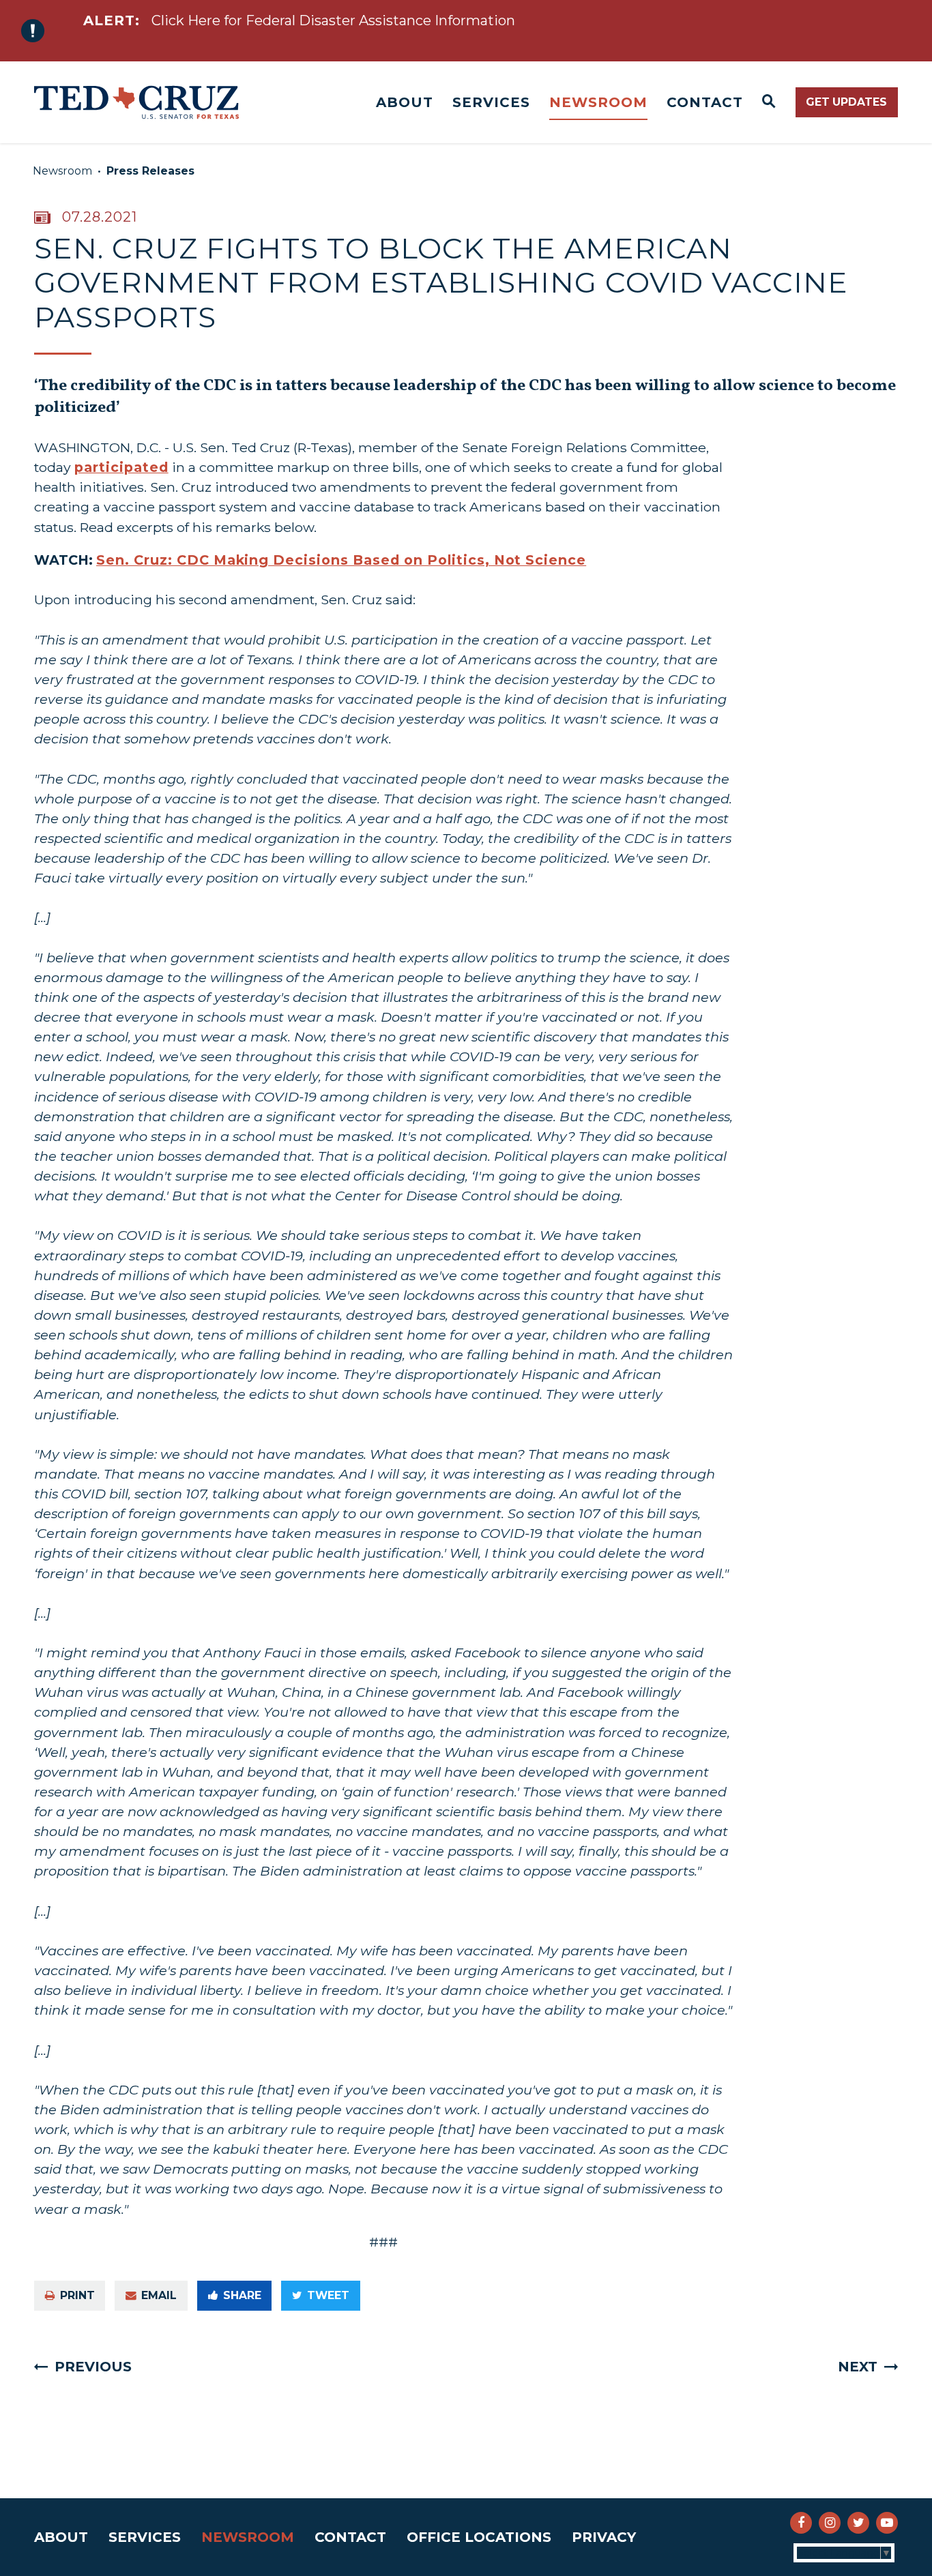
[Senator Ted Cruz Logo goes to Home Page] (136, 102)
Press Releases (150, 171)
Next (858, 2367)
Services (491, 102)
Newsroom (598, 102)
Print (77, 2295)
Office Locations (479, 2537)
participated (121, 467)
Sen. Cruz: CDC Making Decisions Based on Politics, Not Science (341, 560)
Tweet (328, 2295)
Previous (93, 2367)
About (405, 102)
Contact (705, 102)
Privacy (604, 2537)
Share (242, 2295)
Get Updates (846, 102)
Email (159, 2295)
